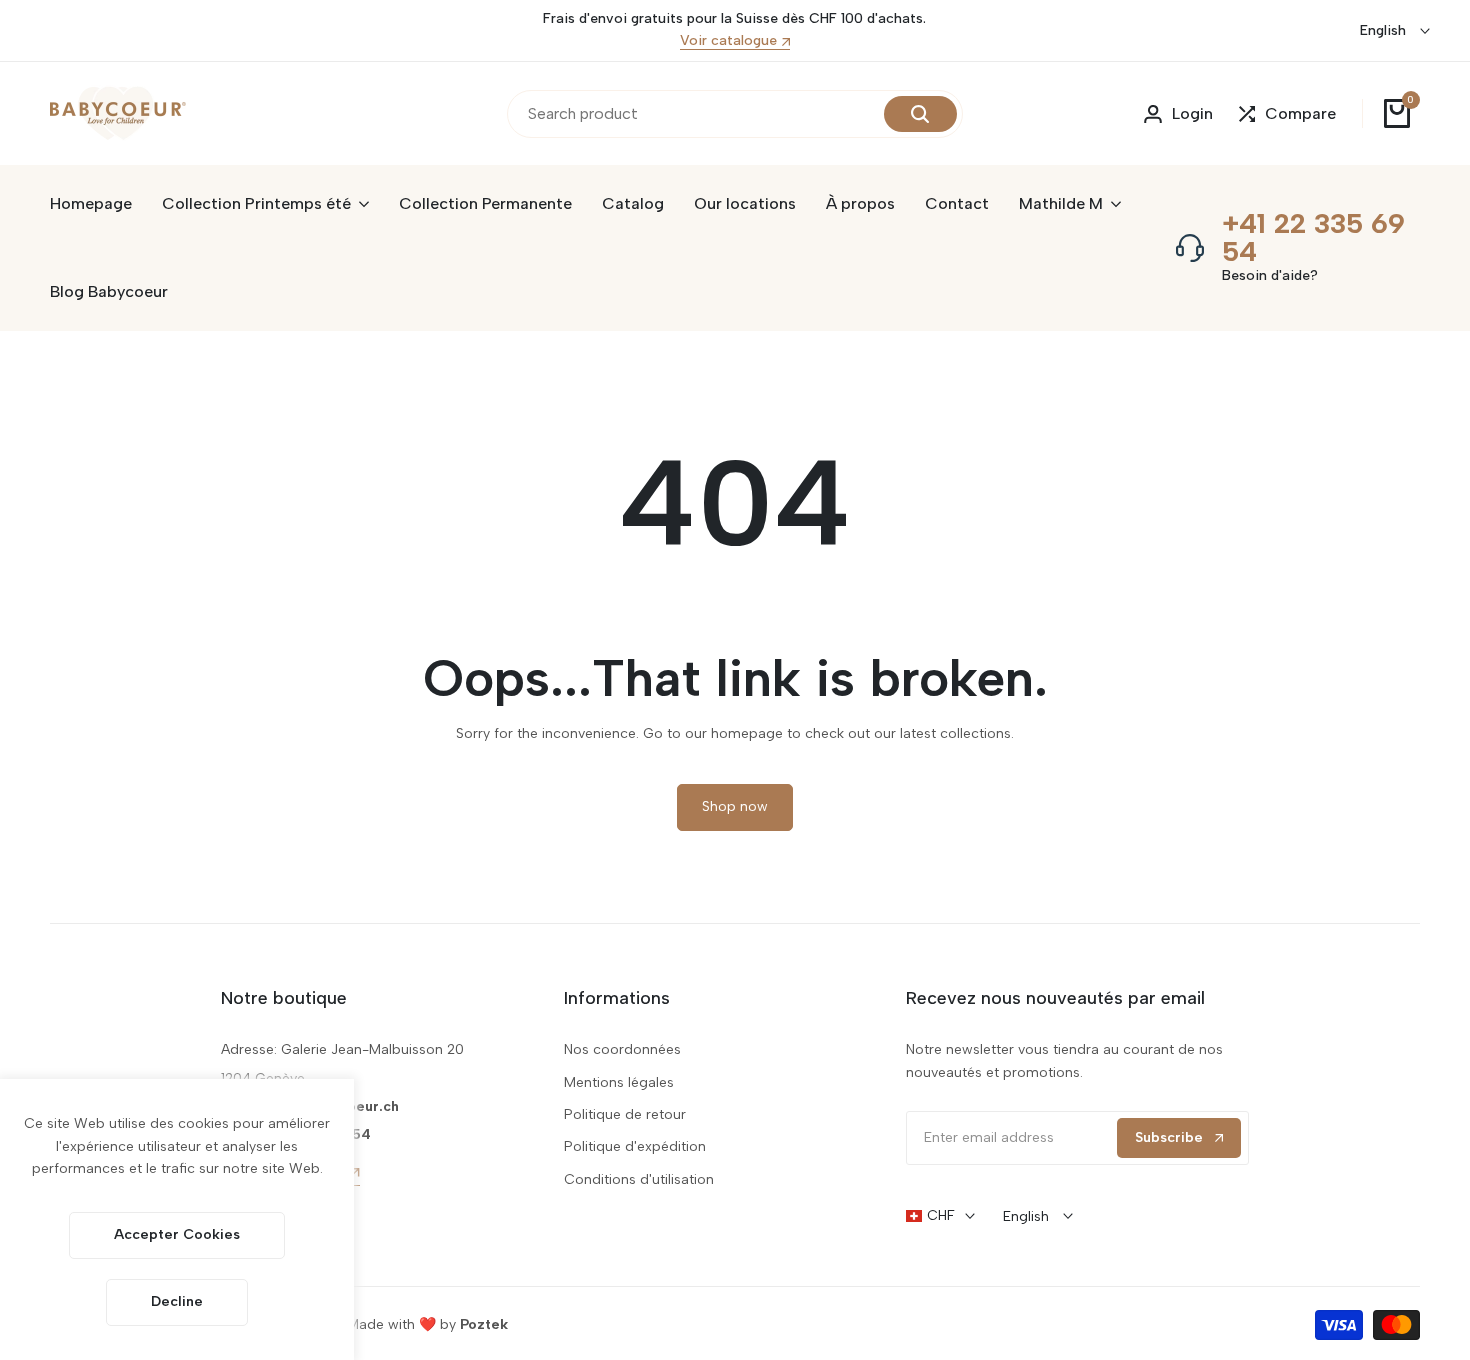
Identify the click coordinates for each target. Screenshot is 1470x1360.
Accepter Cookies (177, 1234)
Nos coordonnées (622, 1049)
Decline (177, 1301)
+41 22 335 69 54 (1313, 237)
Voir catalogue (728, 41)
